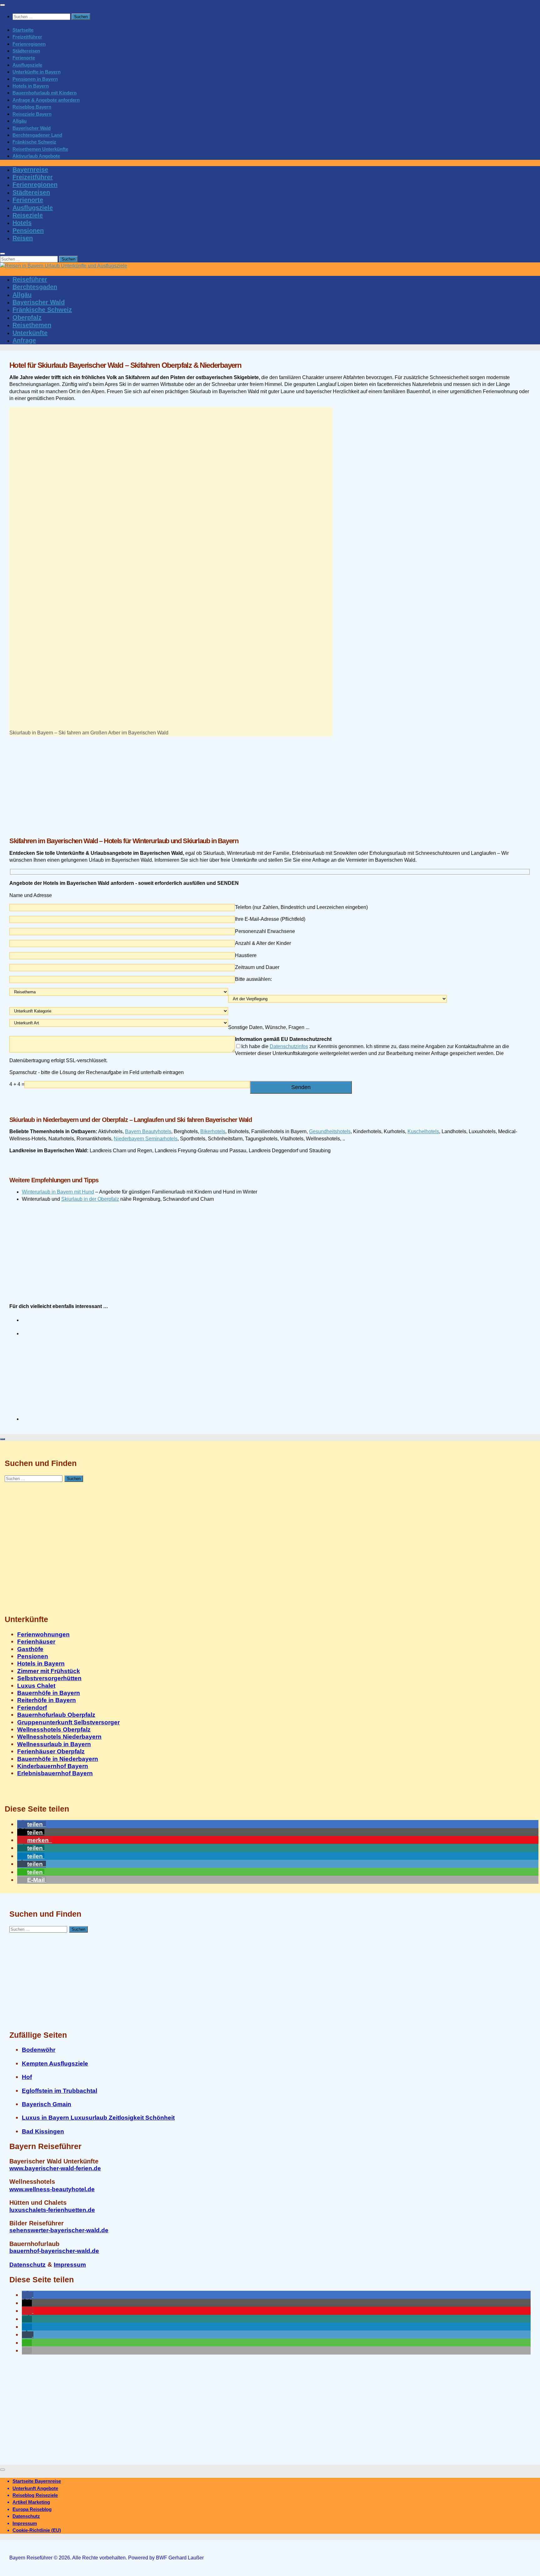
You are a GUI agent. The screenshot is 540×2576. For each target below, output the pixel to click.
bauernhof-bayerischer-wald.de (54, 2251)
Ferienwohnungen (43, 1634)
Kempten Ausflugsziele (55, 2064)
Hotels (22, 223)
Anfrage (24, 340)
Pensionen (28, 231)
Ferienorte (24, 58)
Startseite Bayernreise (37, 2481)
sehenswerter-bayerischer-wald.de (59, 2230)
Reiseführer (30, 279)
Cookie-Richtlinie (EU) (37, 2530)
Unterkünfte (30, 333)
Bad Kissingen (43, 2131)
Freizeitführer (27, 37)
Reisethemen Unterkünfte (40, 149)
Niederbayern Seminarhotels (146, 1139)
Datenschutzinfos (289, 1046)
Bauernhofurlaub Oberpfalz (56, 1715)
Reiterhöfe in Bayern (47, 1700)
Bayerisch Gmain (47, 2104)
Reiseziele (28, 215)
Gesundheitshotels (330, 1131)
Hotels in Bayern (31, 86)
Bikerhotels (213, 1131)
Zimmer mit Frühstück (49, 1671)
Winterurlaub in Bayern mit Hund (58, 1192)
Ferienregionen (29, 44)
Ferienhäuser (36, 1642)
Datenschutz (27, 2265)
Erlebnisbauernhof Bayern (55, 1773)
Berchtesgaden (35, 287)
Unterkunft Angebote (35, 2488)
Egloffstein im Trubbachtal (60, 2091)
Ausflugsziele (27, 65)
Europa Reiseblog (32, 2509)
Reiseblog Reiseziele (35, 2495)
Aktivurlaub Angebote (36, 156)
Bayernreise (30, 170)
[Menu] (2, 5)
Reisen (23, 238)
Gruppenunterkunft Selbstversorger (68, 1722)
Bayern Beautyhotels (148, 1131)
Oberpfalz (27, 317)
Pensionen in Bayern (35, 79)
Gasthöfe (30, 1649)
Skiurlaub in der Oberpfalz (90, 1199)
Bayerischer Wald (32, 128)
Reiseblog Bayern (32, 107)
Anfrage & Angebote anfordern (46, 100)
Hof (27, 2077)
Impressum (70, 2265)
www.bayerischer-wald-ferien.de (55, 2168)
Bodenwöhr (39, 2050)
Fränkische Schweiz (34, 142)
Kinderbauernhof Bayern (53, 1766)
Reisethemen (32, 325)
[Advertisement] (197, 783)
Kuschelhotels (423, 1131)
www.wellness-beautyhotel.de (52, 2189)
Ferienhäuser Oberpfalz (51, 1751)
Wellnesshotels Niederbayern (59, 1737)
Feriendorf (32, 1708)
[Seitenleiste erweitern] (2, 1439)
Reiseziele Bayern (32, 114)
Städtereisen (26, 51)
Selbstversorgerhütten (49, 1678)
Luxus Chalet (36, 1686)
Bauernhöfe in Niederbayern (58, 1759)
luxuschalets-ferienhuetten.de (52, 2210)
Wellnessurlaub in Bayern (54, 1744)
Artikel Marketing (31, 2502)
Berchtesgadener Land (37, 135)
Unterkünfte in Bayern (37, 72)
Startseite (23, 30)
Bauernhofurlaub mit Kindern (45, 93)
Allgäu (20, 121)
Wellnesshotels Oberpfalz (54, 1729)
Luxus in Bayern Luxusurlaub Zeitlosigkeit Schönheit (98, 2118)
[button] (32, 1824)
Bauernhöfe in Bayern (49, 1693)
